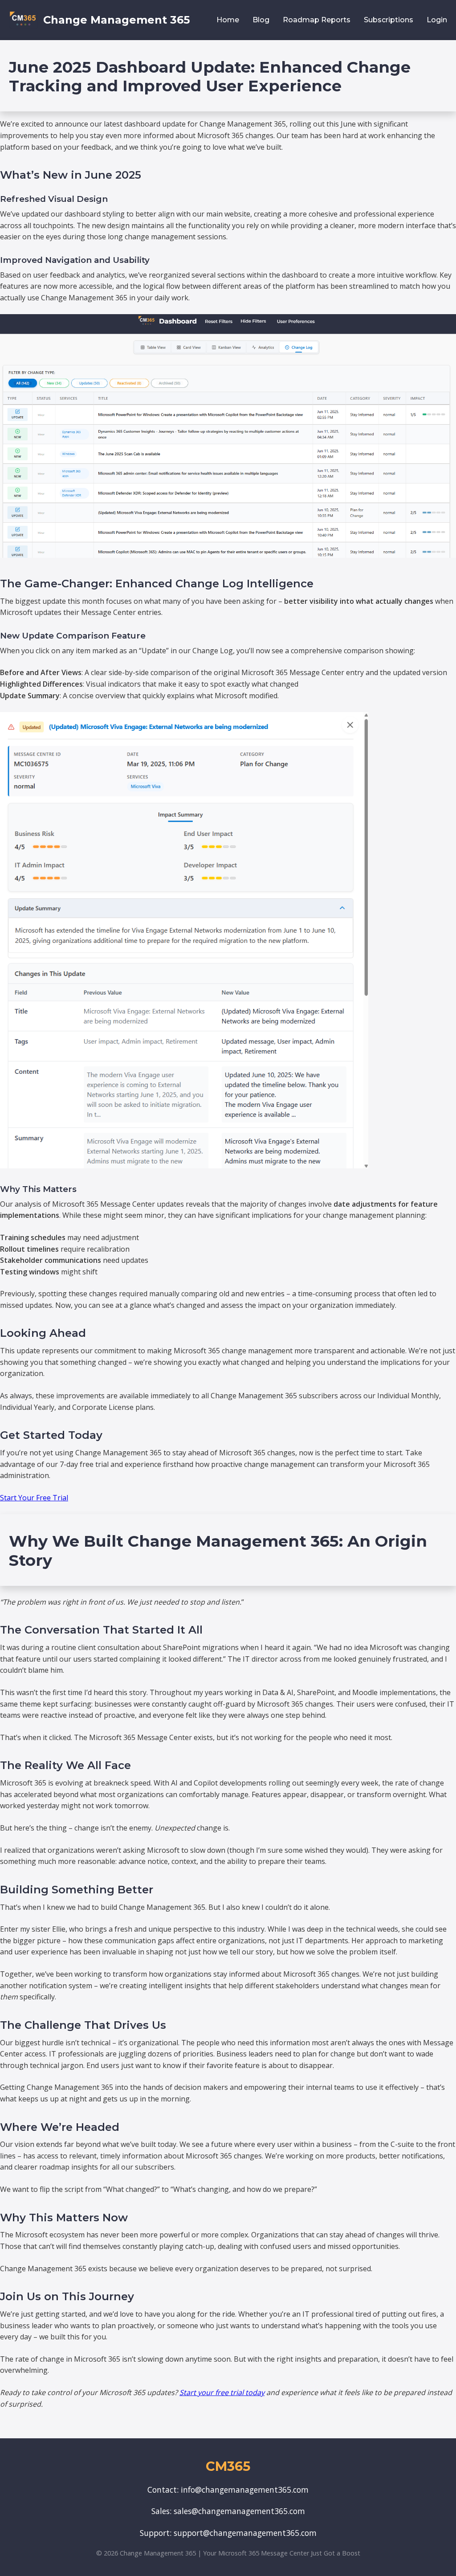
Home (228, 20)
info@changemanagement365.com (245, 2490)
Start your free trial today (222, 2392)
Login (437, 20)
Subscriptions (389, 20)
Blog (261, 20)
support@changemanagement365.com (245, 2533)
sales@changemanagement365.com (239, 2511)
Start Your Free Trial (34, 1498)
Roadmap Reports (317, 20)
